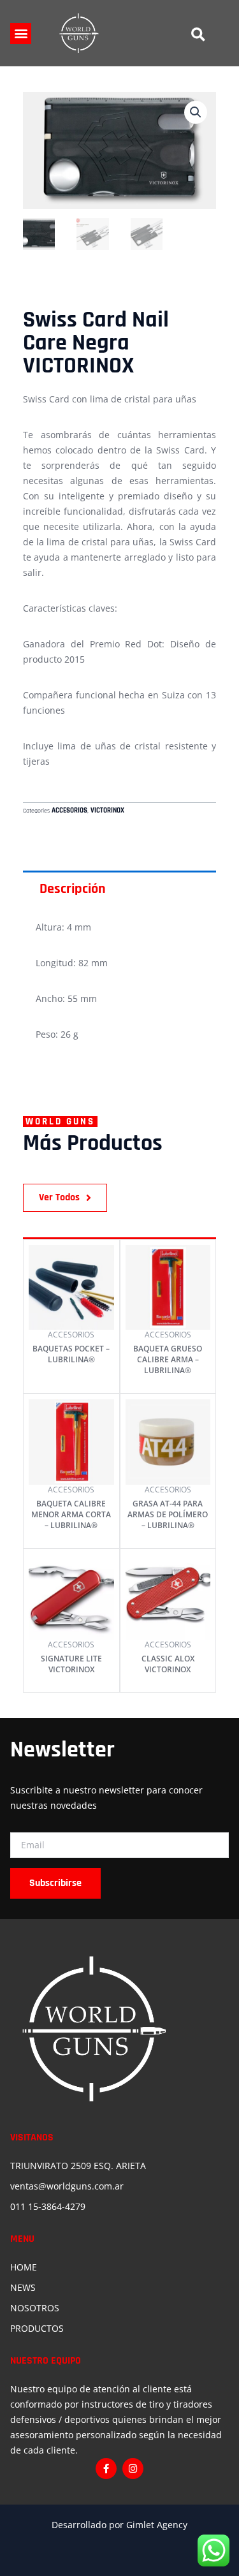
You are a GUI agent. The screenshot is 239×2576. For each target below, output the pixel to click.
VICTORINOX (107, 811)
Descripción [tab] (73, 889)
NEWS (23, 2287)
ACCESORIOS (69, 811)
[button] (21, 33)
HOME (24, 2267)
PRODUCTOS (37, 2328)
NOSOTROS (35, 2308)
